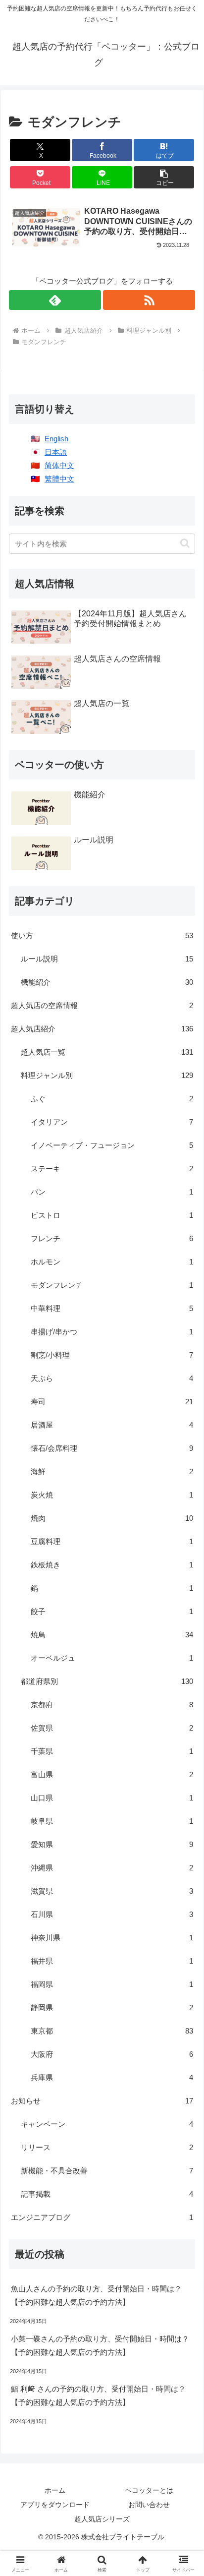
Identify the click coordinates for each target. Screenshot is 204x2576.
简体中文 (59, 465)
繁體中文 (59, 479)
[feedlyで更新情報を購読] (55, 300)
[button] (164, 177)
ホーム (55, 2490)
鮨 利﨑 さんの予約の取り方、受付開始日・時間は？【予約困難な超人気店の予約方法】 (98, 2396)
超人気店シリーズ (102, 2519)
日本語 (56, 452)
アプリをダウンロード (55, 2505)
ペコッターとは (149, 2490)
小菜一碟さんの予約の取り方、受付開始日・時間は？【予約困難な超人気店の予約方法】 (100, 2345)
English (56, 439)
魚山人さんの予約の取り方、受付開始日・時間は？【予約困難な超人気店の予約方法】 (96, 2295)
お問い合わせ (149, 2505)
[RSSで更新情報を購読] (149, 300)
